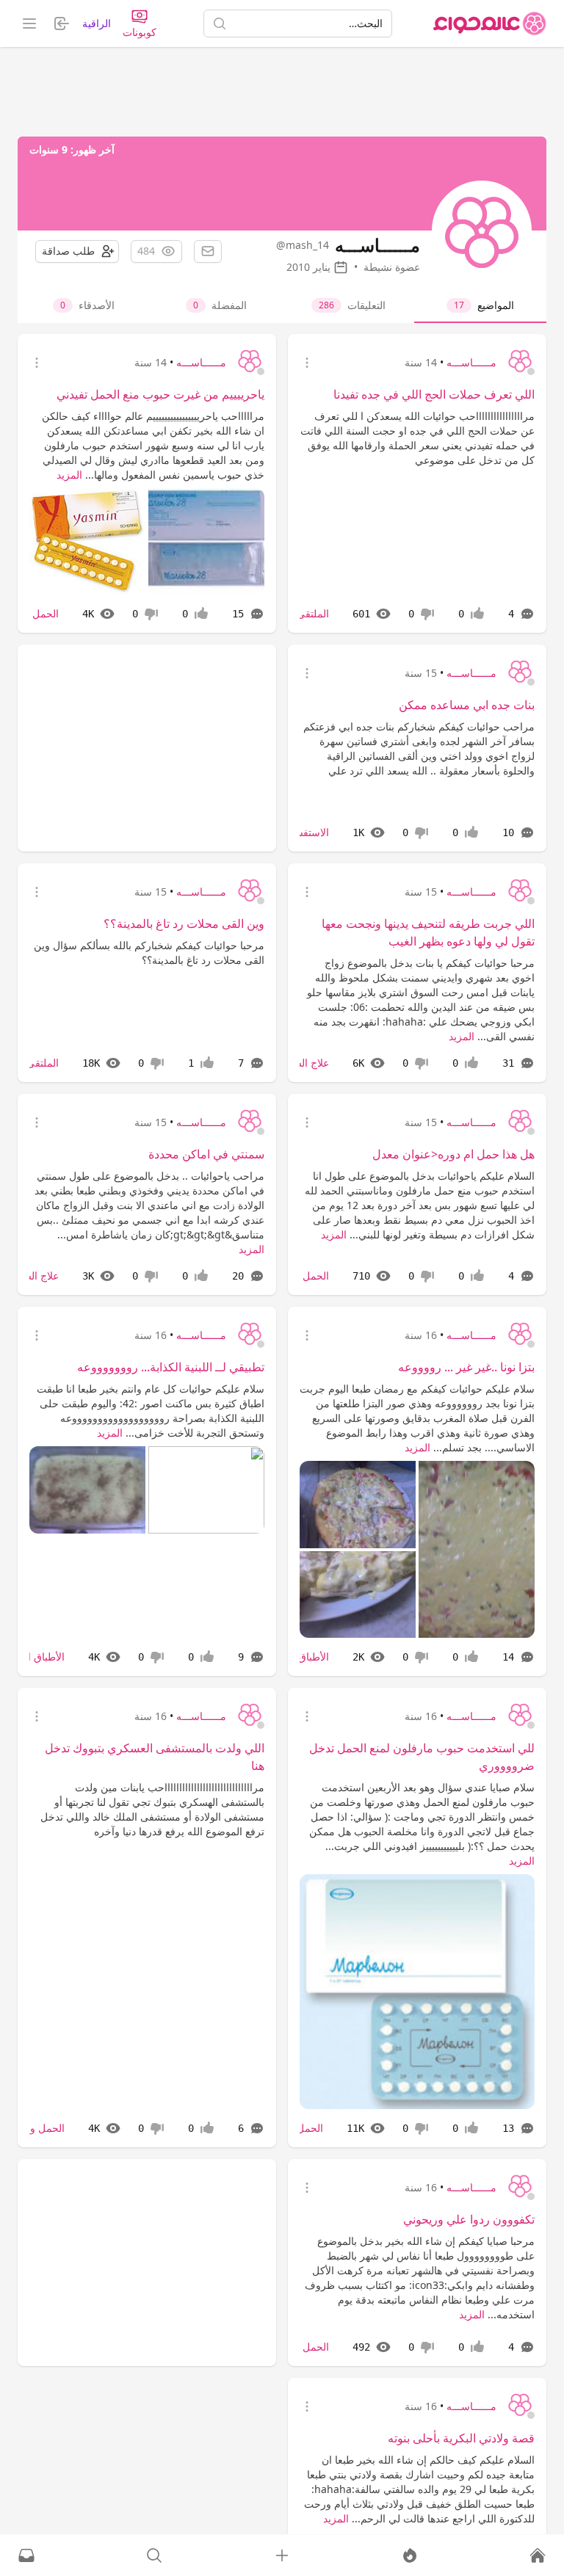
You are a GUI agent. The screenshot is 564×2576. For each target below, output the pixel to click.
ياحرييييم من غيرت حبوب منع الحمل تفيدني (160, 394)
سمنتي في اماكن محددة (206, 1154)
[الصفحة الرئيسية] (490, 23)
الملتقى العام (301, 613)
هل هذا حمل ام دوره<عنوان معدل (453, 1154)
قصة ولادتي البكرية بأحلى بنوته (461, 2438)
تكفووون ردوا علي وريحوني (469, 2219)
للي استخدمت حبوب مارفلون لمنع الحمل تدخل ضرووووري (422, 1757)
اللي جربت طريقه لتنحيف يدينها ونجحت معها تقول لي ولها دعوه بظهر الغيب (428, 932)
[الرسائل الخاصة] (26, 2555)
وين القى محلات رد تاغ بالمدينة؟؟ (184, 924)
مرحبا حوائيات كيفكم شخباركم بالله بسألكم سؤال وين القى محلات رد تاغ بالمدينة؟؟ (149, 953)
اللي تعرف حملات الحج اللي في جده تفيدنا (434, 394)
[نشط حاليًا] (410, 2555)
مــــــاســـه (471, 362)
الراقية (97, 23)
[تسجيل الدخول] (282, 2555)
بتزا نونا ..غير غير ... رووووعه (466, 1367)
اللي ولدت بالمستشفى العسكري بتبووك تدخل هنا (155, 1757)
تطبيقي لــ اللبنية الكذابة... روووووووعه (171, 1367)
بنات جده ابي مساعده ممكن (467, 705)
